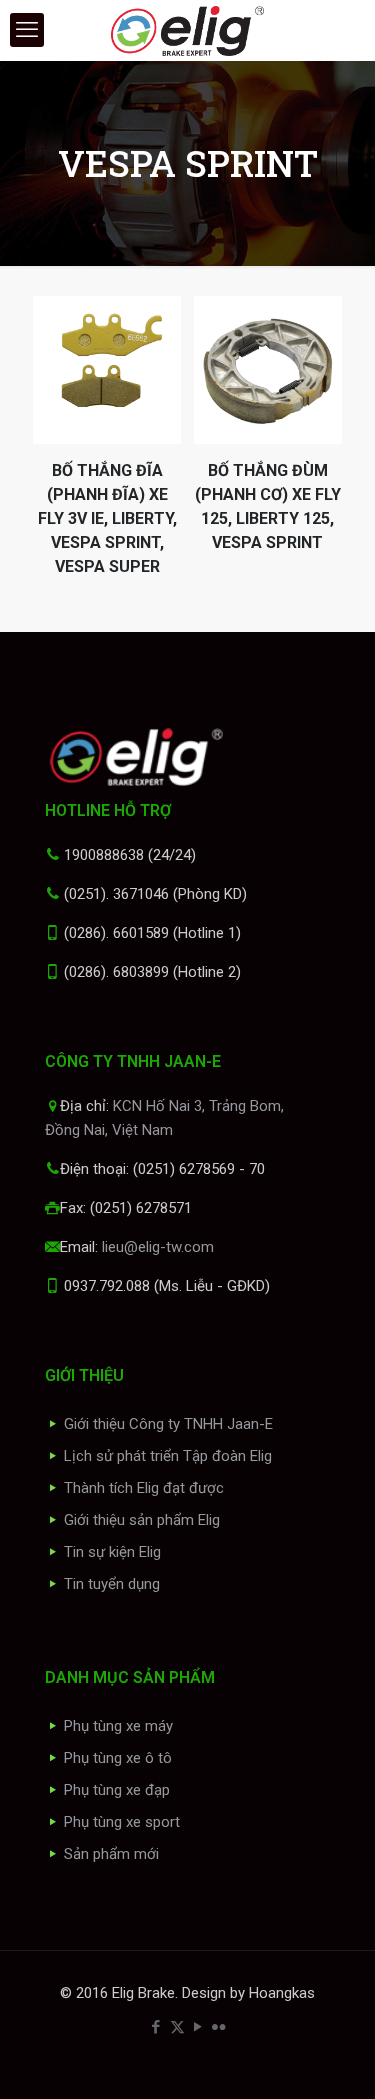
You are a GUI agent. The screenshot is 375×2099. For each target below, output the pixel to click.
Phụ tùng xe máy (118, 1726)
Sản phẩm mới (111, 1854)
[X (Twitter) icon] (177, 2027)
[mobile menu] (27, 30)
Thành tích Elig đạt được (144, 1488)
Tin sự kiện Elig (112, 1552)
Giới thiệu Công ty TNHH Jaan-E (168, 1424)
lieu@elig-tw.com (158, 1247)
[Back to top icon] (334, 2058)
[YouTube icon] (198, 2027)
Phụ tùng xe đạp (117, 1790)
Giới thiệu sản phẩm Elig (142, 1520)
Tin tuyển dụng (112, 1584)
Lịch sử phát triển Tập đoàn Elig (168, 1456)
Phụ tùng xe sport (122, 1822)
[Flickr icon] (219, 2027)
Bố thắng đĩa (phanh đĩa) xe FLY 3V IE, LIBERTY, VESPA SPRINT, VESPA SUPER (107, 518)
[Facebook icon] (156, 2027)
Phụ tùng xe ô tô (118, 1758)
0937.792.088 (107, 1286)
